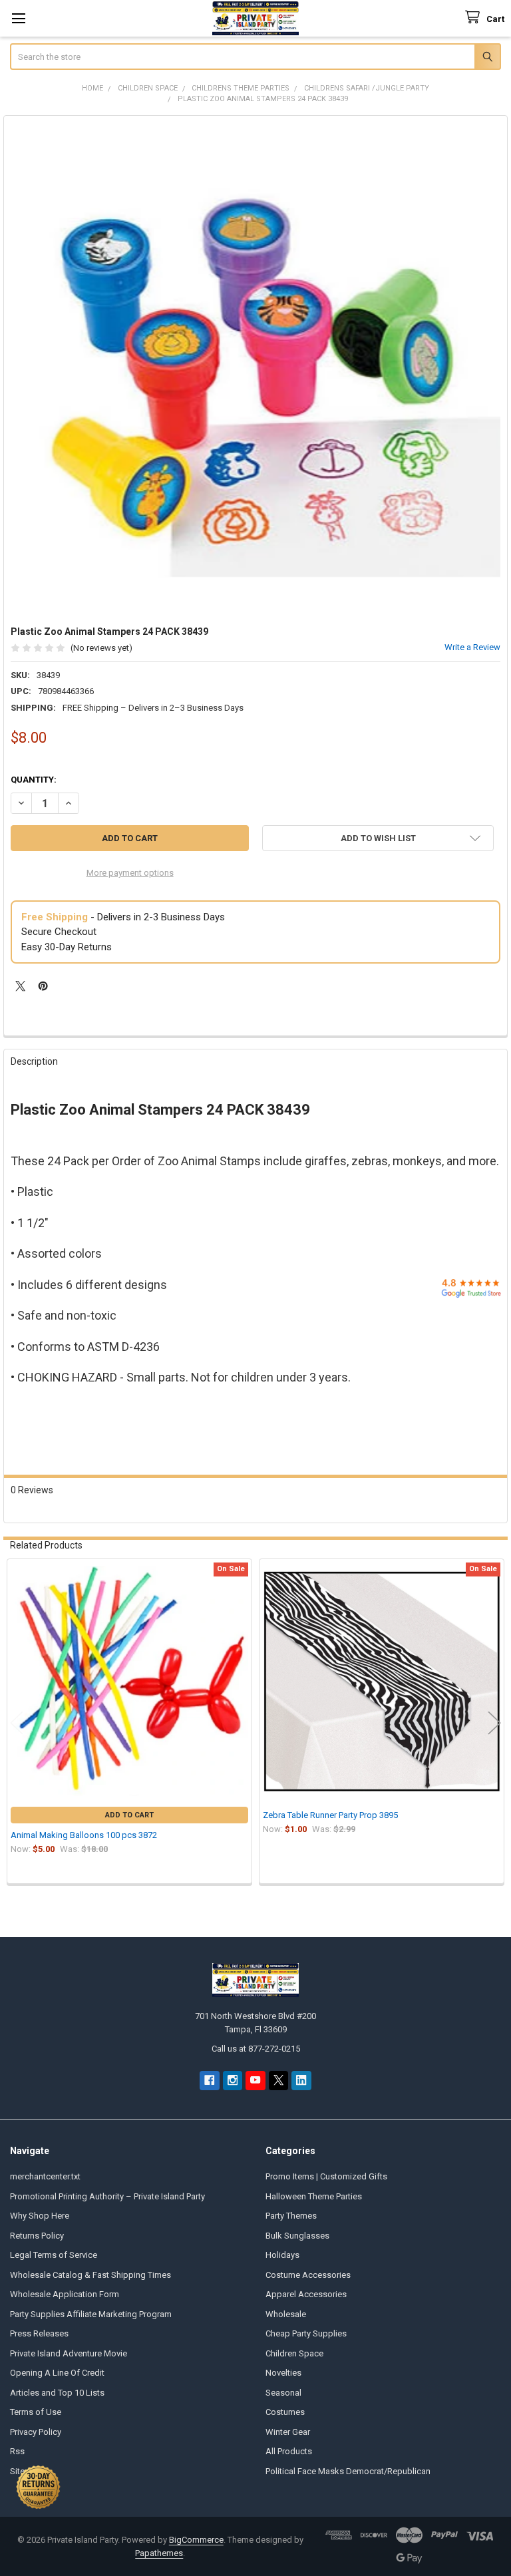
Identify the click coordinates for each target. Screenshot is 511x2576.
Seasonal (283, 2393)
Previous (17, 1723)
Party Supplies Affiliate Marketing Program (91, 2314)
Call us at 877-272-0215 (256, 2049)
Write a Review (472, 647)
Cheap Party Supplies (306, 2333)
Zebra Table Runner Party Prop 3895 (330, 1815)
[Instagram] (233, 2081)
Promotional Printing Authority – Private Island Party (107, 2196)
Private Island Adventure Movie (69, 2353)
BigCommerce (196, 2540)
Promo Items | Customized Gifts (326, 2176)
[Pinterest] (43, 986)
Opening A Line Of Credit (57, 2373)
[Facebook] (209, 2081)
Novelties (283, 2373)
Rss (17, 2451)
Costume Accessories (308, 2275)
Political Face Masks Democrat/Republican (348, 2471)
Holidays (282, 2255)
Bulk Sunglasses (297, 2236)
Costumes (285, 2412)
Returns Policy (37, 2236)
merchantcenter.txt (45, 2176)
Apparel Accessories (306, 2294)
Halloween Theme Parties (314, 2196)
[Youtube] (255, 2081)
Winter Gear (288, 2432)
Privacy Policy (36, 2432)
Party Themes (291, 2216)
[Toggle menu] (18, 18)
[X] (20, 986)
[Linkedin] (301, 2081)
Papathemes (159, 2553)
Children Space (294, 2353)
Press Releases (39, 2333)
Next (494, 1723)
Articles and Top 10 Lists (57, 2393)
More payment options (130, 873)
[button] (378, 838)
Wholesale (286, 2314)
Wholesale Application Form (65, 2294)
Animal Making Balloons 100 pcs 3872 (84, 1835)
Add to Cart (129, 1815)
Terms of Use (36, 2412)
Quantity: (34, 780)
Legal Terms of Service (54, 2255)
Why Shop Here (40, 2216)
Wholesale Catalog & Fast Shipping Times (90, 2275)
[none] (256, 368)
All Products (289, 2451)
